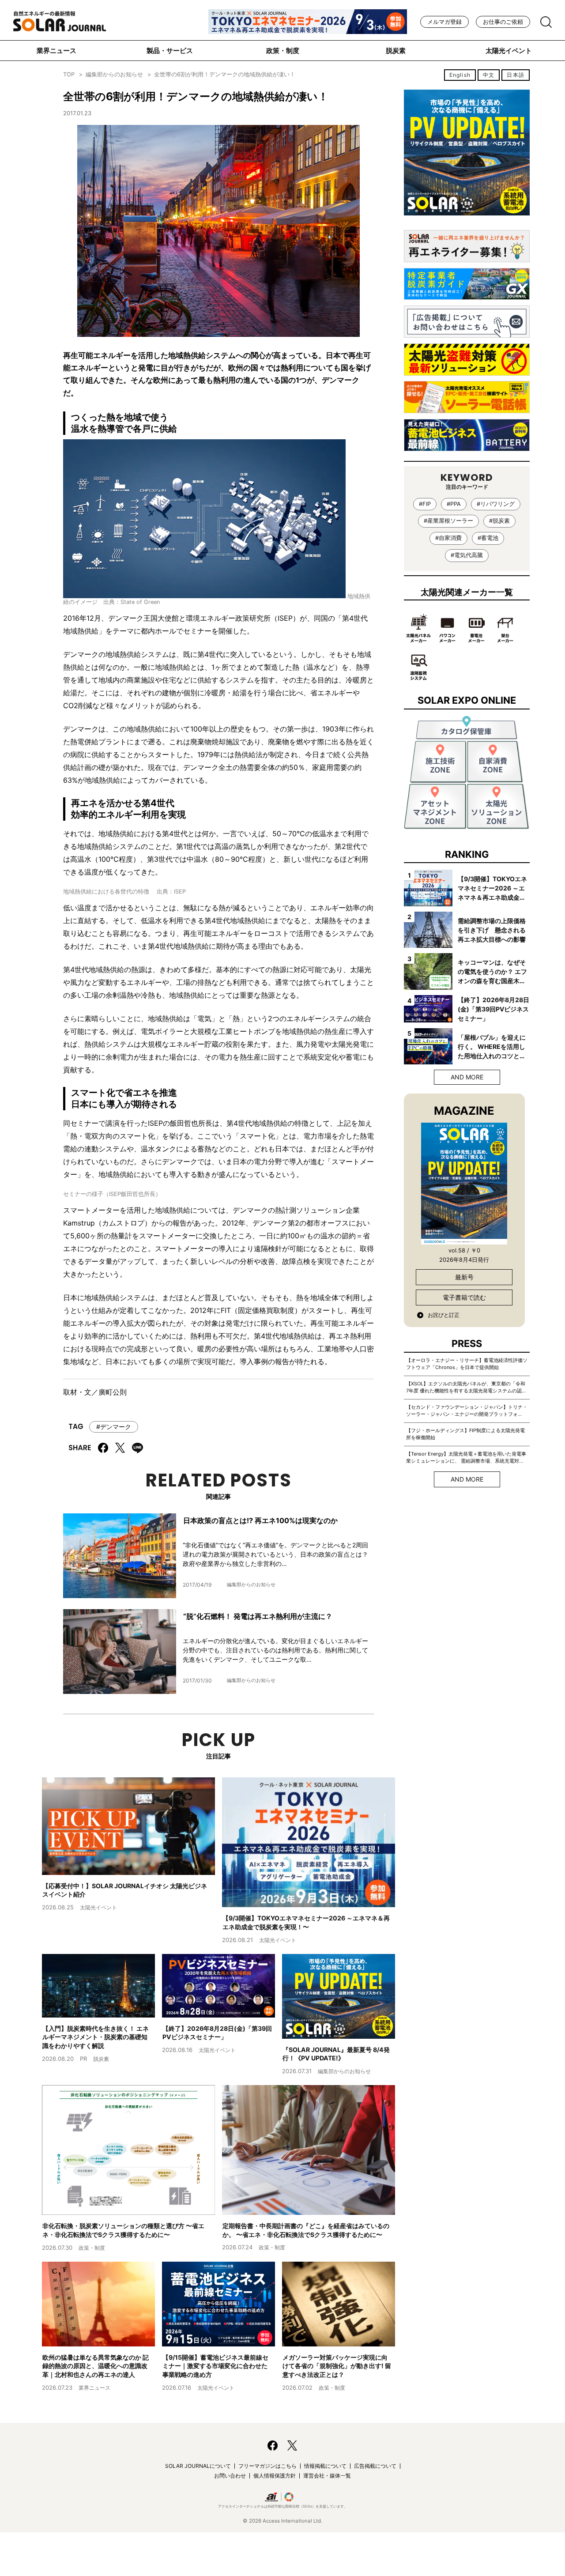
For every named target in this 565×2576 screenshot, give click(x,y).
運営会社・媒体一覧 (327, 2476)
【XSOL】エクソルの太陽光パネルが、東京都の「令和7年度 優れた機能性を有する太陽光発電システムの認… (466, 1387)
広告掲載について (375, 2466)
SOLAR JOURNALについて (198, 2466)
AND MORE (467, 1077)
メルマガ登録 (444, 22)
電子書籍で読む (464, 1297)
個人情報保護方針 (275, 2476)
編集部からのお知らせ (114, 74)
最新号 (464, 1277)
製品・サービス (170, 51)
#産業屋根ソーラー (448, 521)
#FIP (425, 504)
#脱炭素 (499, 521)
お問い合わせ (230, 2476)
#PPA (454, 504)
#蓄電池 (488, 538)
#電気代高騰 (467, 555)
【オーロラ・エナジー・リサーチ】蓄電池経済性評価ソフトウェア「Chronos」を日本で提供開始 (467, 1364)
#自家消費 (448, 538)
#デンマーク (114, 1427)
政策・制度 (283, 51)
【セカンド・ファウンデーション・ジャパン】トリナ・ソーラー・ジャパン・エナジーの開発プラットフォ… (467, 1411)
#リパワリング (496, 504)
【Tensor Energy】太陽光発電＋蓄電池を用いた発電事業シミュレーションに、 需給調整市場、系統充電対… (466, 1457)
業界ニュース (56, 51)
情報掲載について (325, 2466)
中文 (489, 75)
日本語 (516, 75)
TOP (69, 74)
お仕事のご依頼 (503, 22)
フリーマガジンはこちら (267, 2466)
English (460, 75)
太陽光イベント (509, 51)
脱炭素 (396, 51)
